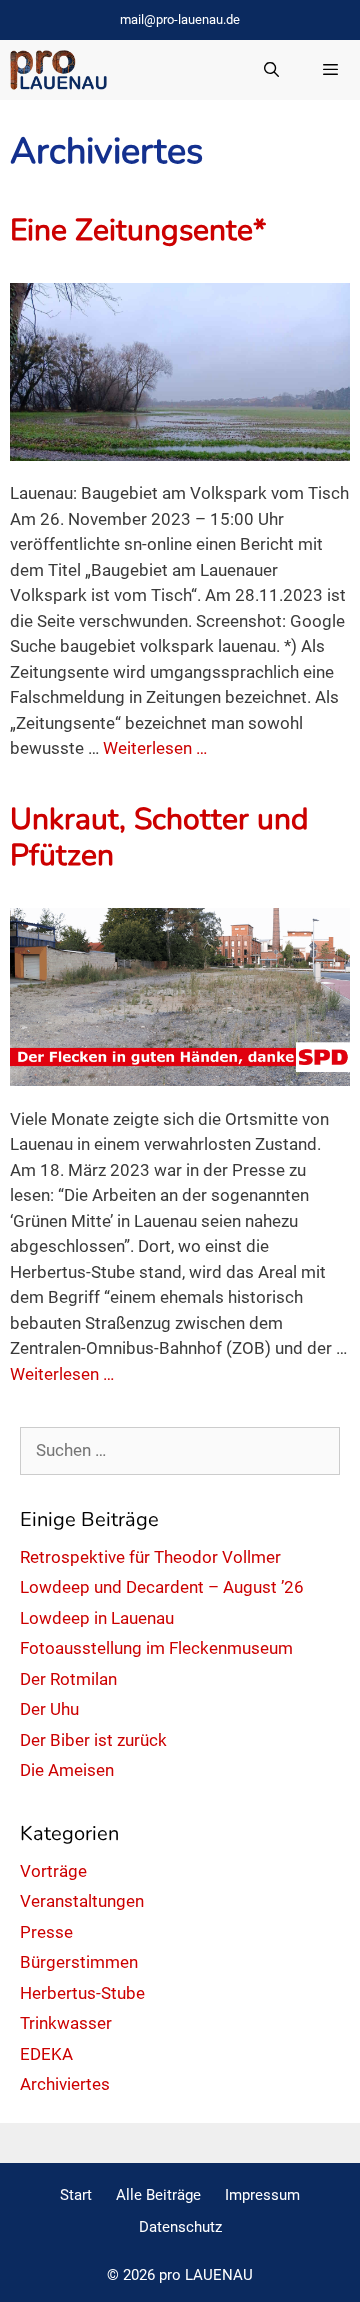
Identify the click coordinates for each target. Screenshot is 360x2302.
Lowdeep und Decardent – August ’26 (162, 1587)
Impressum (262, 2195)
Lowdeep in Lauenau (97, 1618)
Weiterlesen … (155, 748)
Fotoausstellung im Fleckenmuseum (156, 1648)
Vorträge (53, 1871)
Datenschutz (180, 2227)
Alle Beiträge (158, 2195)
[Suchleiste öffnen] (270, 70)
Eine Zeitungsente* (138, 230)
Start (76, 2195)
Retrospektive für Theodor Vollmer (150, 1557)
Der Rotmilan (68, 1679)
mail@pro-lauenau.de (180, 19)
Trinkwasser (66, 2023)
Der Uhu (49, 1709)
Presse (46, 1932)
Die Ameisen (67, 1770)
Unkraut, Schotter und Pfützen (159, 837)
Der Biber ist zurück (93, 1740)
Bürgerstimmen (79, 1962)
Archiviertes (65, 2084)
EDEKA (46, 2054)
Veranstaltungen (82, 1901)
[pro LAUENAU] (58, 70)
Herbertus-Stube (82, 1993)
